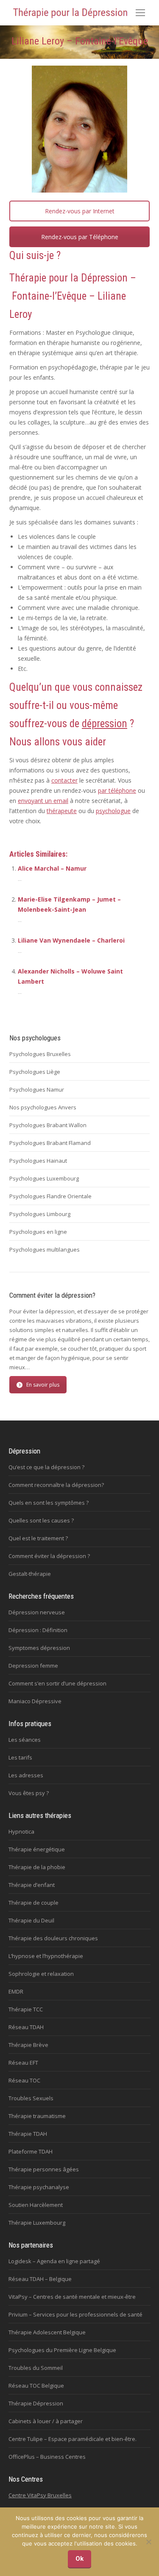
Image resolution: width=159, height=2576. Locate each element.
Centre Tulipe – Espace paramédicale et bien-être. (73, 2439)
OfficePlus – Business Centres (47, 2457)
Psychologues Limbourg (40, 1214)
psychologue (113, 811)
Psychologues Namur (37, 1089)
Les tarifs (20, 1757)
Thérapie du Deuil (31, 1920)
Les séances (25, 1740)
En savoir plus (43, 1385)
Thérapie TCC (26, 2009)
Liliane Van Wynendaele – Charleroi (71, 940)
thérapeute (62, 811)
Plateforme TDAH (31, 2151)
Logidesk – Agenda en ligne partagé (54, 2261)
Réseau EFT (23, 2063)
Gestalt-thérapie (30, 1574)
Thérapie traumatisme (37, 2116)
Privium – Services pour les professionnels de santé (75, 2314)
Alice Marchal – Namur (52, 868)
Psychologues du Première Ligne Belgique (62, 2350)
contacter (64, 780)
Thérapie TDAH (28, 2134)
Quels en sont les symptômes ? (49, 1503)
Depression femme (33, 1666)
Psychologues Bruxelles (40, 1054)
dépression (105, 724)
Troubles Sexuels (31, 2098)
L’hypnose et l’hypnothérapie (46, 1956)
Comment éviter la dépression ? (49, 1556)
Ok (79, 2559)
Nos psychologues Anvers (43, 1107)
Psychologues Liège (35, 1072)
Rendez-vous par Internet (80, 211)
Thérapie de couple (33, 1903)
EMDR (16, 1991)
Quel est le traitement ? (38, 1538)
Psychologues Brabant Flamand (50, 1143)
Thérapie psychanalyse (39, 2187)
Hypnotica (21, 1831)
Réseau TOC (24, 2080)
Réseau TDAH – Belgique (40, 2279)
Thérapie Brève (28, 2045)
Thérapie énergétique (37, 1849)
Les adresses (26, 1775)
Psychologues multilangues (45, 1249)
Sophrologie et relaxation (41, 1974)
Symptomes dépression (39, 1648)
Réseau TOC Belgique (36, 2386)
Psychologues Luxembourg (44, 1178)
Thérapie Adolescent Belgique (47, 2332)
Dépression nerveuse (37, 1612)
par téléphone (117, 790)
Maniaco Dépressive (35, 1701)
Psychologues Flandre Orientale (50, 1196)
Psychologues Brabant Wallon (48, 1125)
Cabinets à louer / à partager (46, 2421)
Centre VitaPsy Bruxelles (40, 2495)
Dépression (104, 278)
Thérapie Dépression (36, 2403)
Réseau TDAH (26, 2027)
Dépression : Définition (38, 1630)
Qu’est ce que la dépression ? (46, 1467)
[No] (148, 2542)
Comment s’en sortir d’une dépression (57, 1683)
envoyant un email (43, 801)
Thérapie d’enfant (32, 1885)
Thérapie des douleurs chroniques (53, 1938)
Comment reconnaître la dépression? (56, 1485)
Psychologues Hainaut (38, 1161)
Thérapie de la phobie (37, 1867)
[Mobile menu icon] (140, 13)
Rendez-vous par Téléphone (80, 237)
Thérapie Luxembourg (37, 2223)
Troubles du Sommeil (36, 2368)
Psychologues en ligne (38, 1232)
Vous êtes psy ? (29, 1793)
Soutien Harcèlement (36, 2205)
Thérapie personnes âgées (44, 2169)
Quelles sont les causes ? (41, 1520)
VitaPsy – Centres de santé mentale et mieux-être (72, 2297)
